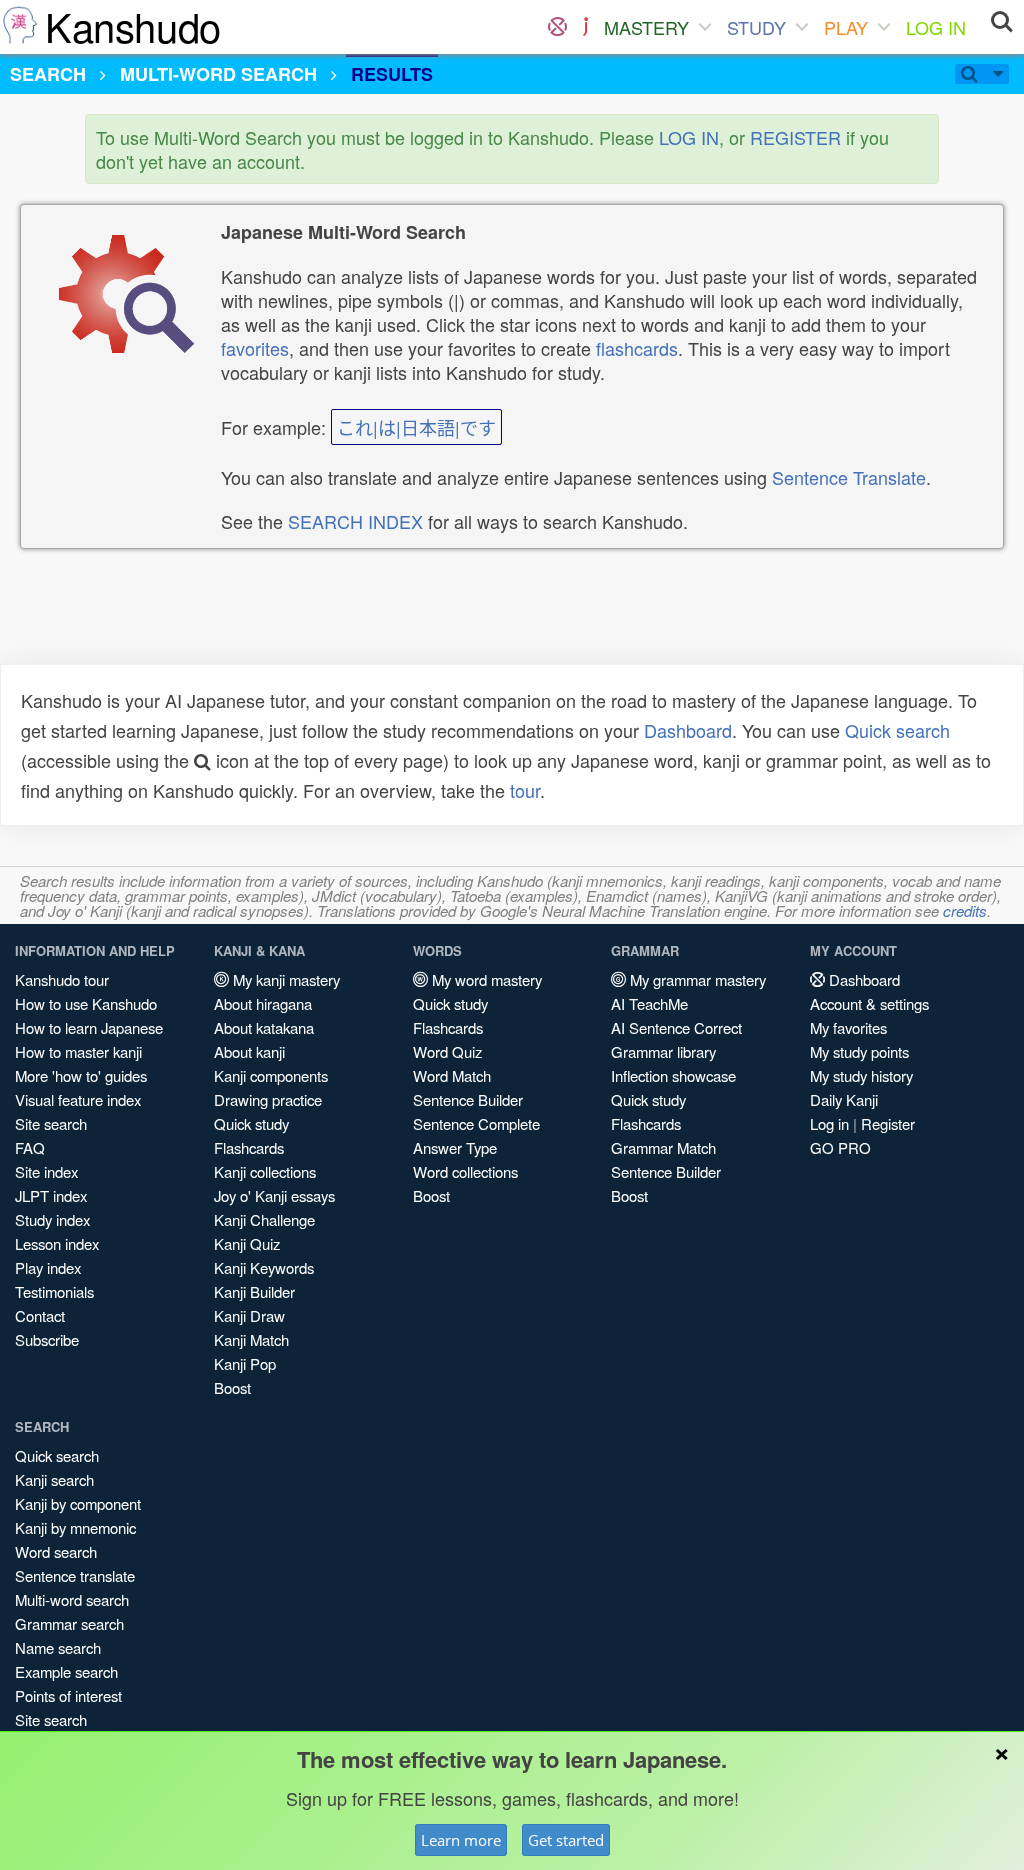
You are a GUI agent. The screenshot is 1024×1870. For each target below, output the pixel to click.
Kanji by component (78, 1503)
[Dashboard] (557, 27)
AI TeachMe (649, 1003)
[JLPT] (585, 27)
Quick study (251, 1123)
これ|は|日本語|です (416, 427)
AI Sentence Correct (676, 1027)
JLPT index (51, 1195)
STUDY (756, 27)
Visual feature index (78, 1099)
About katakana (264, 1027)
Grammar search (69, 1623)
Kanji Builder (254, 1291)
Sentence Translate (849, 477)
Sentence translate (75, 1575)
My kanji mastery (284, 979)
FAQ (30, 1147)
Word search (56, 1551)
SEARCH (48, 74)
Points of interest (68, 1695)
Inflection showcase (673, 1075)
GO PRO (840, 1147)
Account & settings (869, 1003)
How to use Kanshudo (86, 1003)
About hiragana (263, 1003)
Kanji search (54, 1479)
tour (525, 790)
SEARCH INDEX (355, 521)
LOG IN (936, 27)
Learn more (461, 1840)
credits (965, 910)
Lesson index (57, 1243)
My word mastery (485, 979)
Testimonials (54, 1291)
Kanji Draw (249, 1315)
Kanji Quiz (247, 1243)
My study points (859, 1051)
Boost (232, 1387)
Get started (566, 1840)
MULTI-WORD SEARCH (218, 74)
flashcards (637, 348)
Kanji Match (251, 1339)
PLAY (846, 27)
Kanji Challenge (264, 1219)
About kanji (249, 1051)
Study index (52, 1219)
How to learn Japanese (89, 1027)
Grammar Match (663, 1147)
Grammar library (663, 1051)
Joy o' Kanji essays (274, 1195)
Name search (58, 1647)
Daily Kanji (844, 1099)
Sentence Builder (468, 1099)
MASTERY (646, 27)
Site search (51, 1123)
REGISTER (795, 137)
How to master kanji (78, 1051)
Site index (46, 1171)
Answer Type (455, 1147)
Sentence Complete (476, 1123)
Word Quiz (447, 1051)
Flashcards (249, 1147)
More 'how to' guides (81, 1075)
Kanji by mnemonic (75, 1527)
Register (888, 1123)
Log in (829, 1123)
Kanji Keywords (264, 1267)
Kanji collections (265, 1171)
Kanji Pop (245, 1363)
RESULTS (392, 74)
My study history (861, 1075)
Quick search (897, 730)
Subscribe (47, 1339)
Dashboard (688, 730)
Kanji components (271, 1075)
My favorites (848, 1027)
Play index (48, 1267)
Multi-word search (72, 1599)
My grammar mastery (696, 979)
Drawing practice (268, 1099)
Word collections (465, 1171)
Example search (66, 1671)
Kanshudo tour (62, 979)
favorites (255, 348)
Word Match (452, 1075)
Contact (40, 1315)
